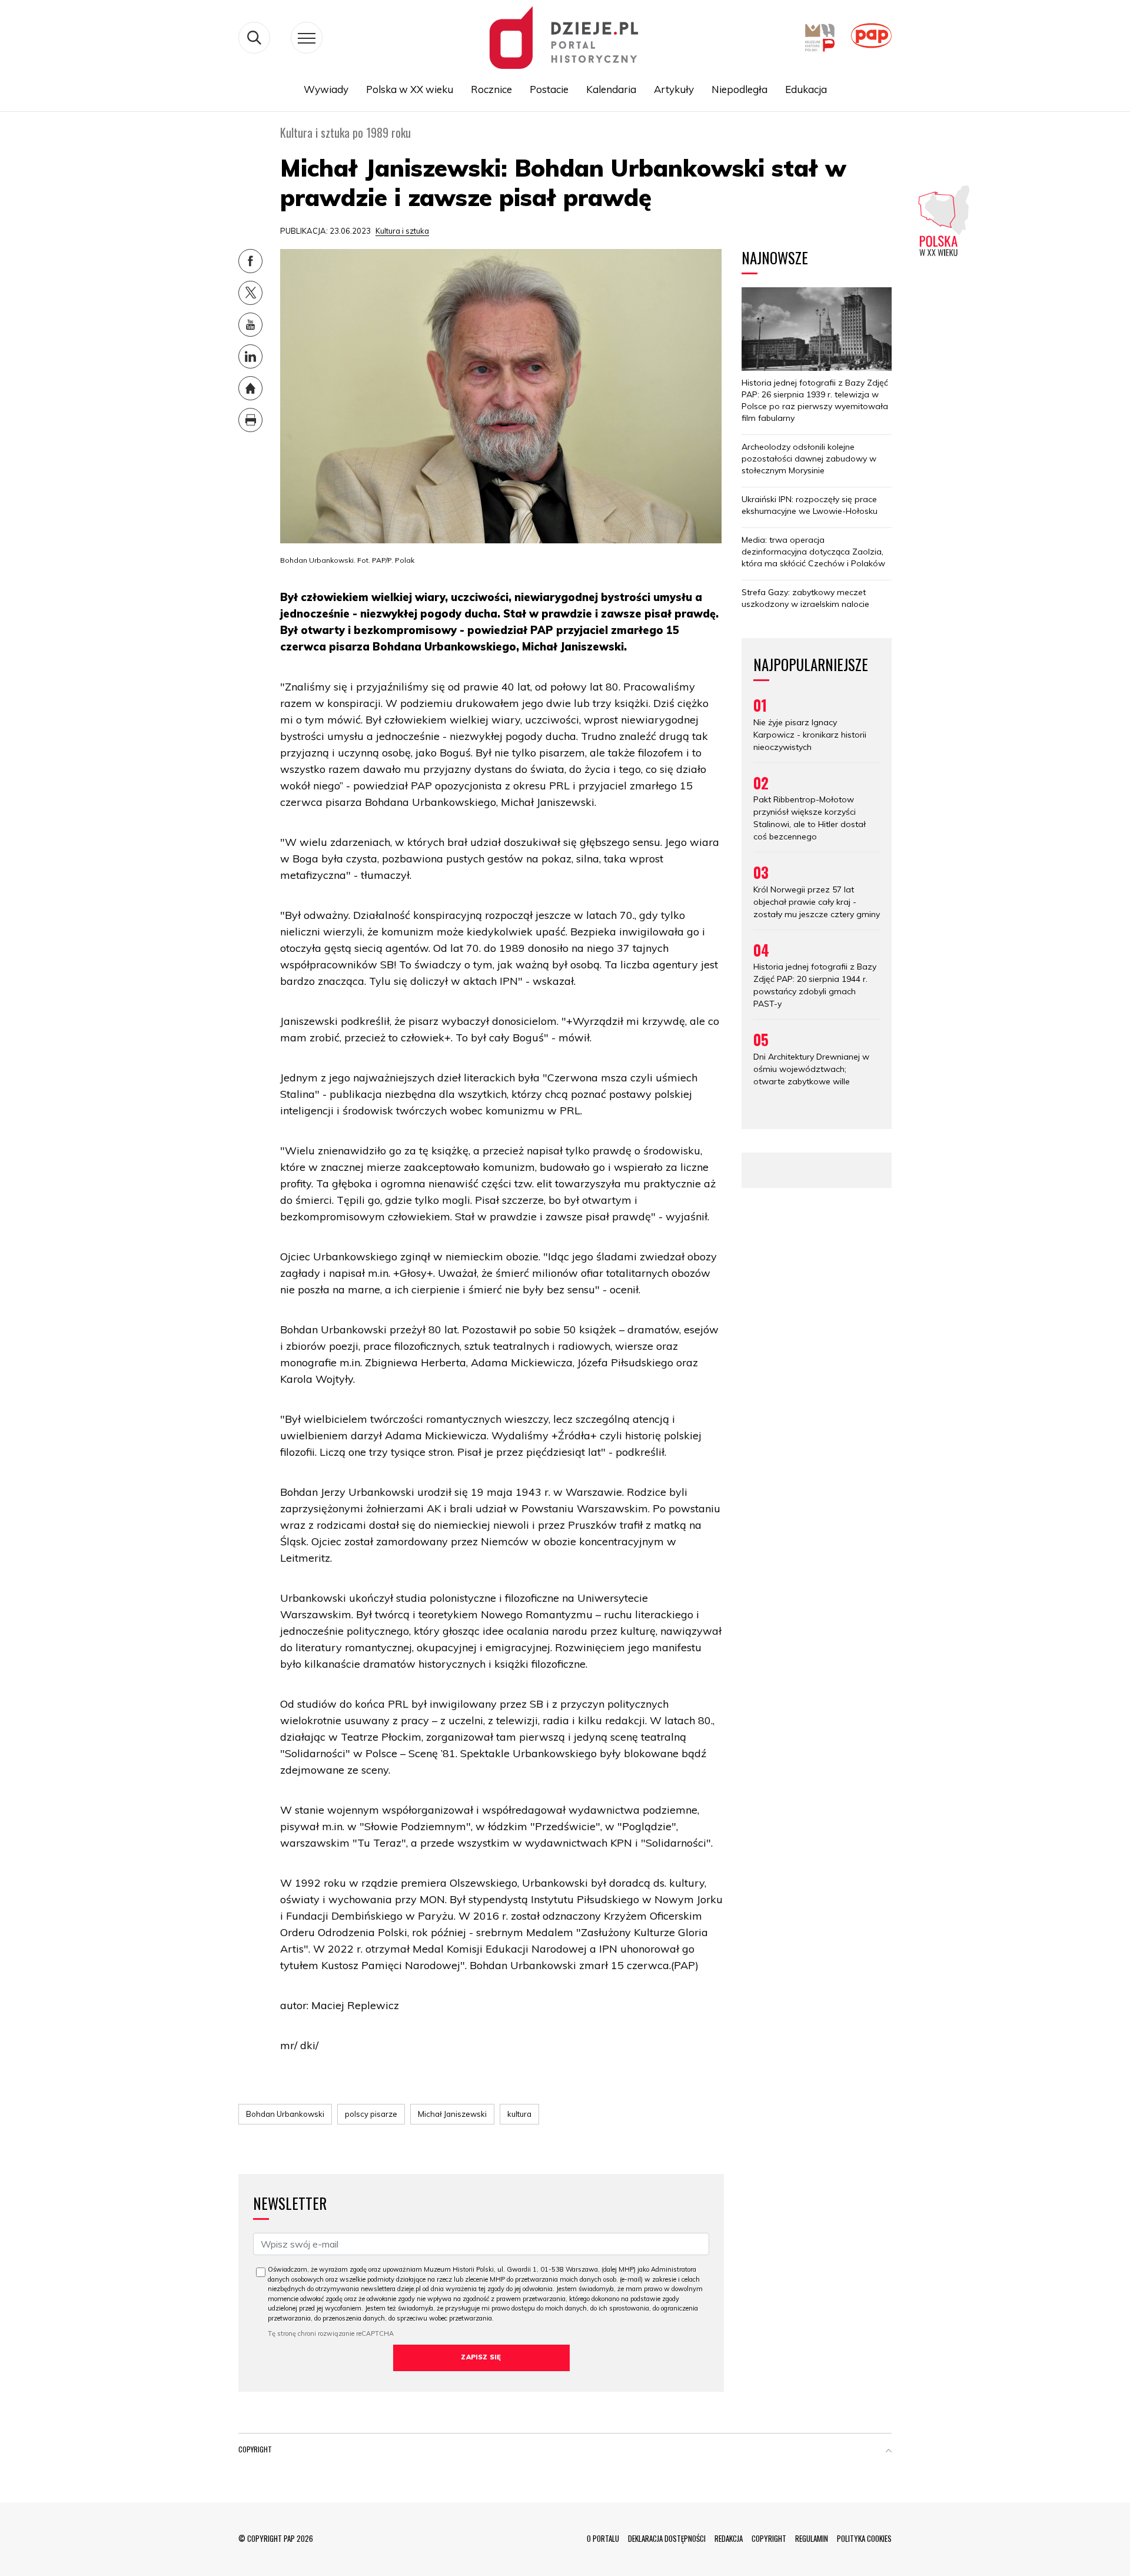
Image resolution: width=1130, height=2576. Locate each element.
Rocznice (491, 89)
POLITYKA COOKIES (864, 2538)
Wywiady (326, 89)
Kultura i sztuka (402, 231)
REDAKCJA (729, 2538)
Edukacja (806, 89)
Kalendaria (611, 89)
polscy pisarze (371, 2114)
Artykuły (674, 89)
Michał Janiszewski (452, 2114)
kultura (519, 2114)
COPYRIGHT (769, 2538)
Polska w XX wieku (410, 89)
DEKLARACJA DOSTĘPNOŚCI (667, 2538)
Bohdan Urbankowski (285, 2114)
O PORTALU (603, 2538)
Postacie (549, 89)
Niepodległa (740, 89)
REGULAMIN (812, 2538)
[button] (889, 2452)
